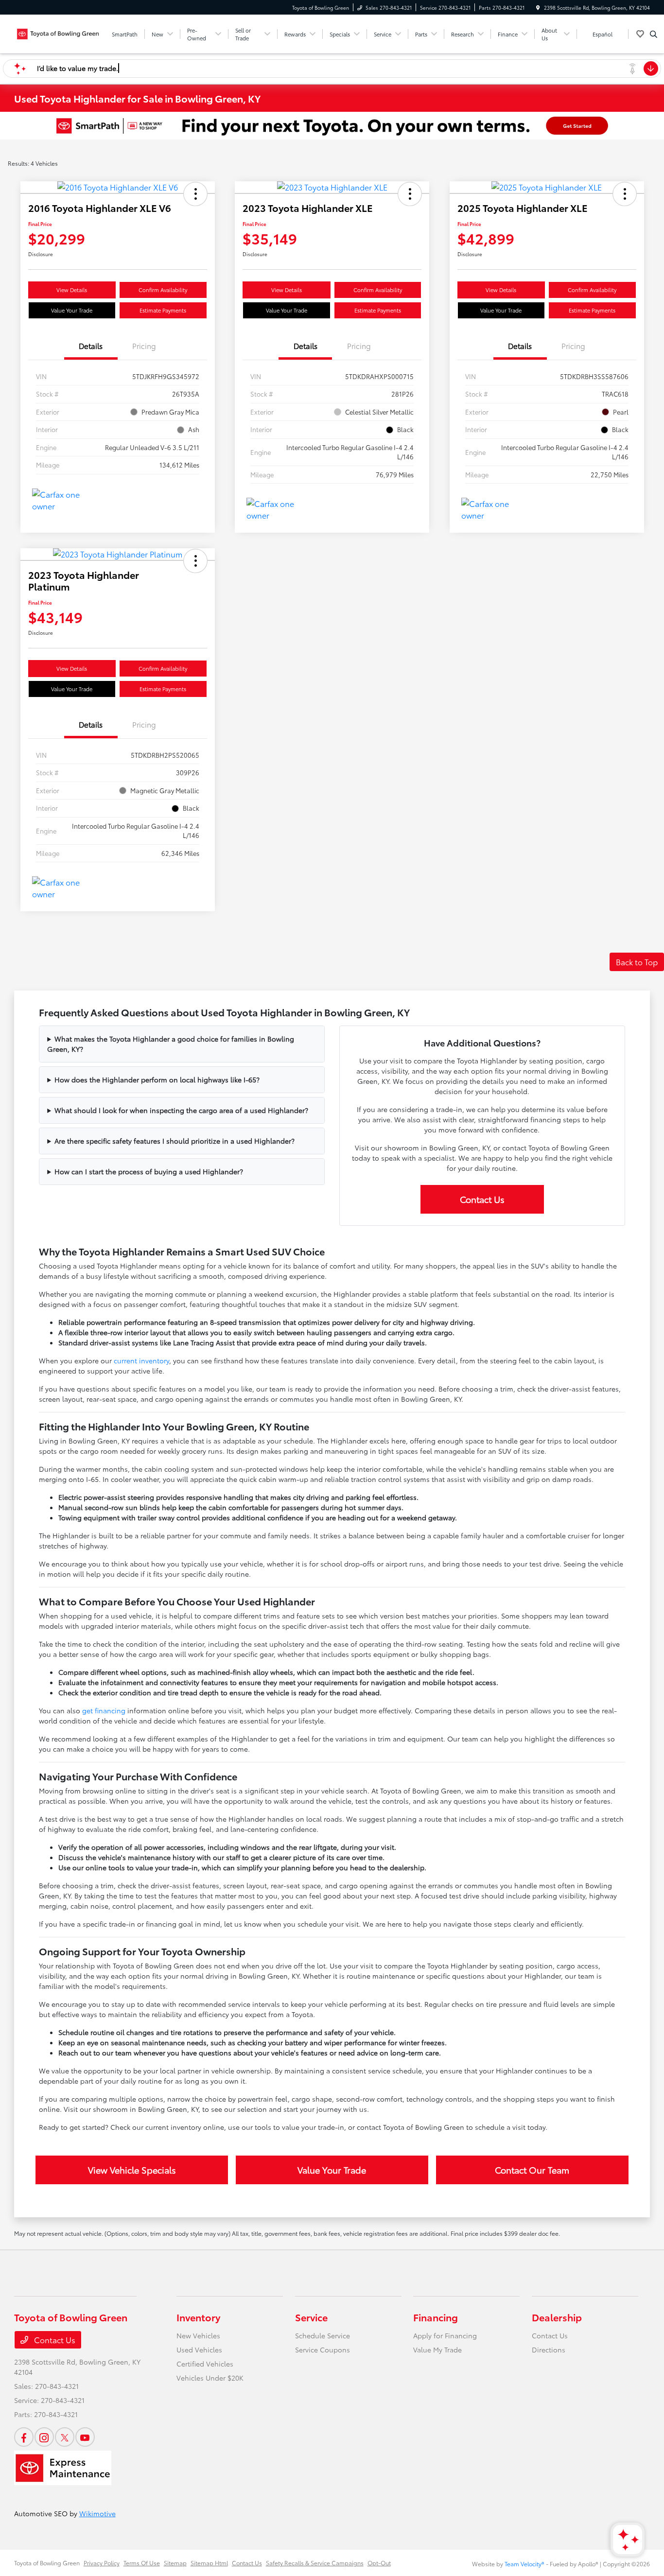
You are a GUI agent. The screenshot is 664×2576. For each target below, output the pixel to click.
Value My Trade (437, 2350)
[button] (195, 194)
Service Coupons (323, 2350)
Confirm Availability (163, 290)
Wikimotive (97, 2513)
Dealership (557, 2317)
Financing (436, 2317)
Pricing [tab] (144, 346)
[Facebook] (24, 2437)
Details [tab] (91, 346)
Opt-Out (379, 2563)
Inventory (198, 2317)
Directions (549, 2350)
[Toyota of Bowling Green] (58, 32)
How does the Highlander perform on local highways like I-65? (157, 1079)
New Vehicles (198, 2335)
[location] (538, 8)
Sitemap (175, 2563)
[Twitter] (65, 2437)
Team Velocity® (524, 2564)
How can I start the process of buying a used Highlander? (149, 1171)
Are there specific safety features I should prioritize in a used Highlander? (175, 1141)
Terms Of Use (142, 2563)
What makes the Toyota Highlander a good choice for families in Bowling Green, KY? (171, 1044)
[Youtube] (85, 2437)
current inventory (141, 1360)
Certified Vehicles (205, 2364)
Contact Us (482, 1199)
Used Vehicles (199, 2350)
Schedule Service (323, 2335)
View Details (72, 290)
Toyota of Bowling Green (47, 2563)
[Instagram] (44, 2437)
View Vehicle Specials (132, 2170)
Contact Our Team (532, 2170)
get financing (104, 1710)
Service (311, 2317)
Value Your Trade (72, 310)
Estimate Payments (163, 310)
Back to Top (637, 962)
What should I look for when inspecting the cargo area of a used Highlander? (181, 1110)
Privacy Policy (102, 2563)
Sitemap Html (209, 2563)
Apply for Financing (445, 2335)
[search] (654, 34)
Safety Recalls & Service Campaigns (315, 2563)
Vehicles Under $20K (210, 2378)
